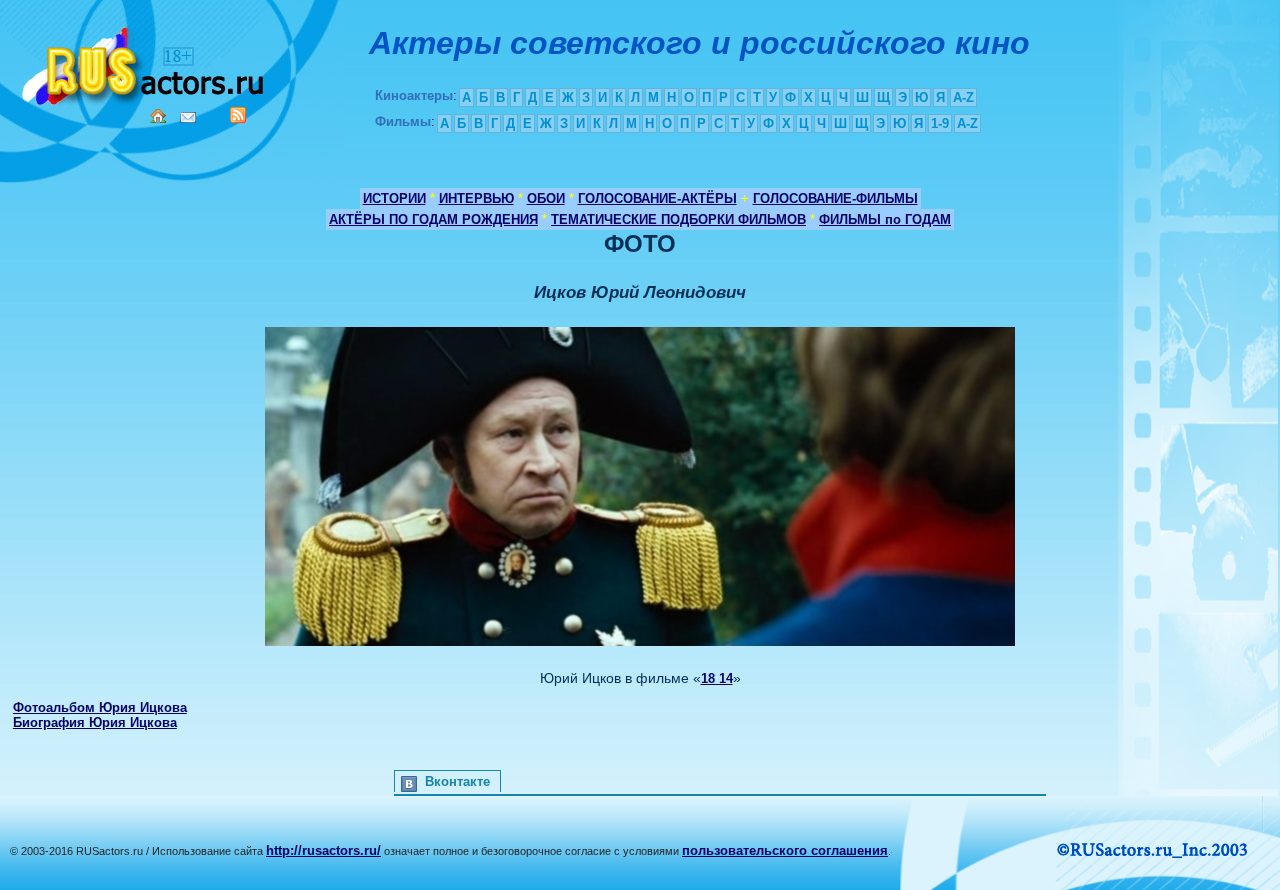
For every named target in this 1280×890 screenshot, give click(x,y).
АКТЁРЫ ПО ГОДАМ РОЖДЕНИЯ (433, 219)
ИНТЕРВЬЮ (476, 198)
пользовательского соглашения (785, 850)
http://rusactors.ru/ (323, 850)
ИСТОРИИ (394, 198)
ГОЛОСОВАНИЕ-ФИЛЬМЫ (835, 198)
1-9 (940, 123)
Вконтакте (457, 781)
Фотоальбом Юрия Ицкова (100, 707)
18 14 (717, 678)
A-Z (963, 97)
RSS (238, 115)
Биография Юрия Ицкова (95, 722)
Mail (188, 117)
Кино (145, 62)
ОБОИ (546, 198)
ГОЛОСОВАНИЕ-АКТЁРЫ (657, 198)
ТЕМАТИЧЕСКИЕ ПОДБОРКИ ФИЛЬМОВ (678, 219)
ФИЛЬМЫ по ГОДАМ (885, 219)
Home (158, 116)
